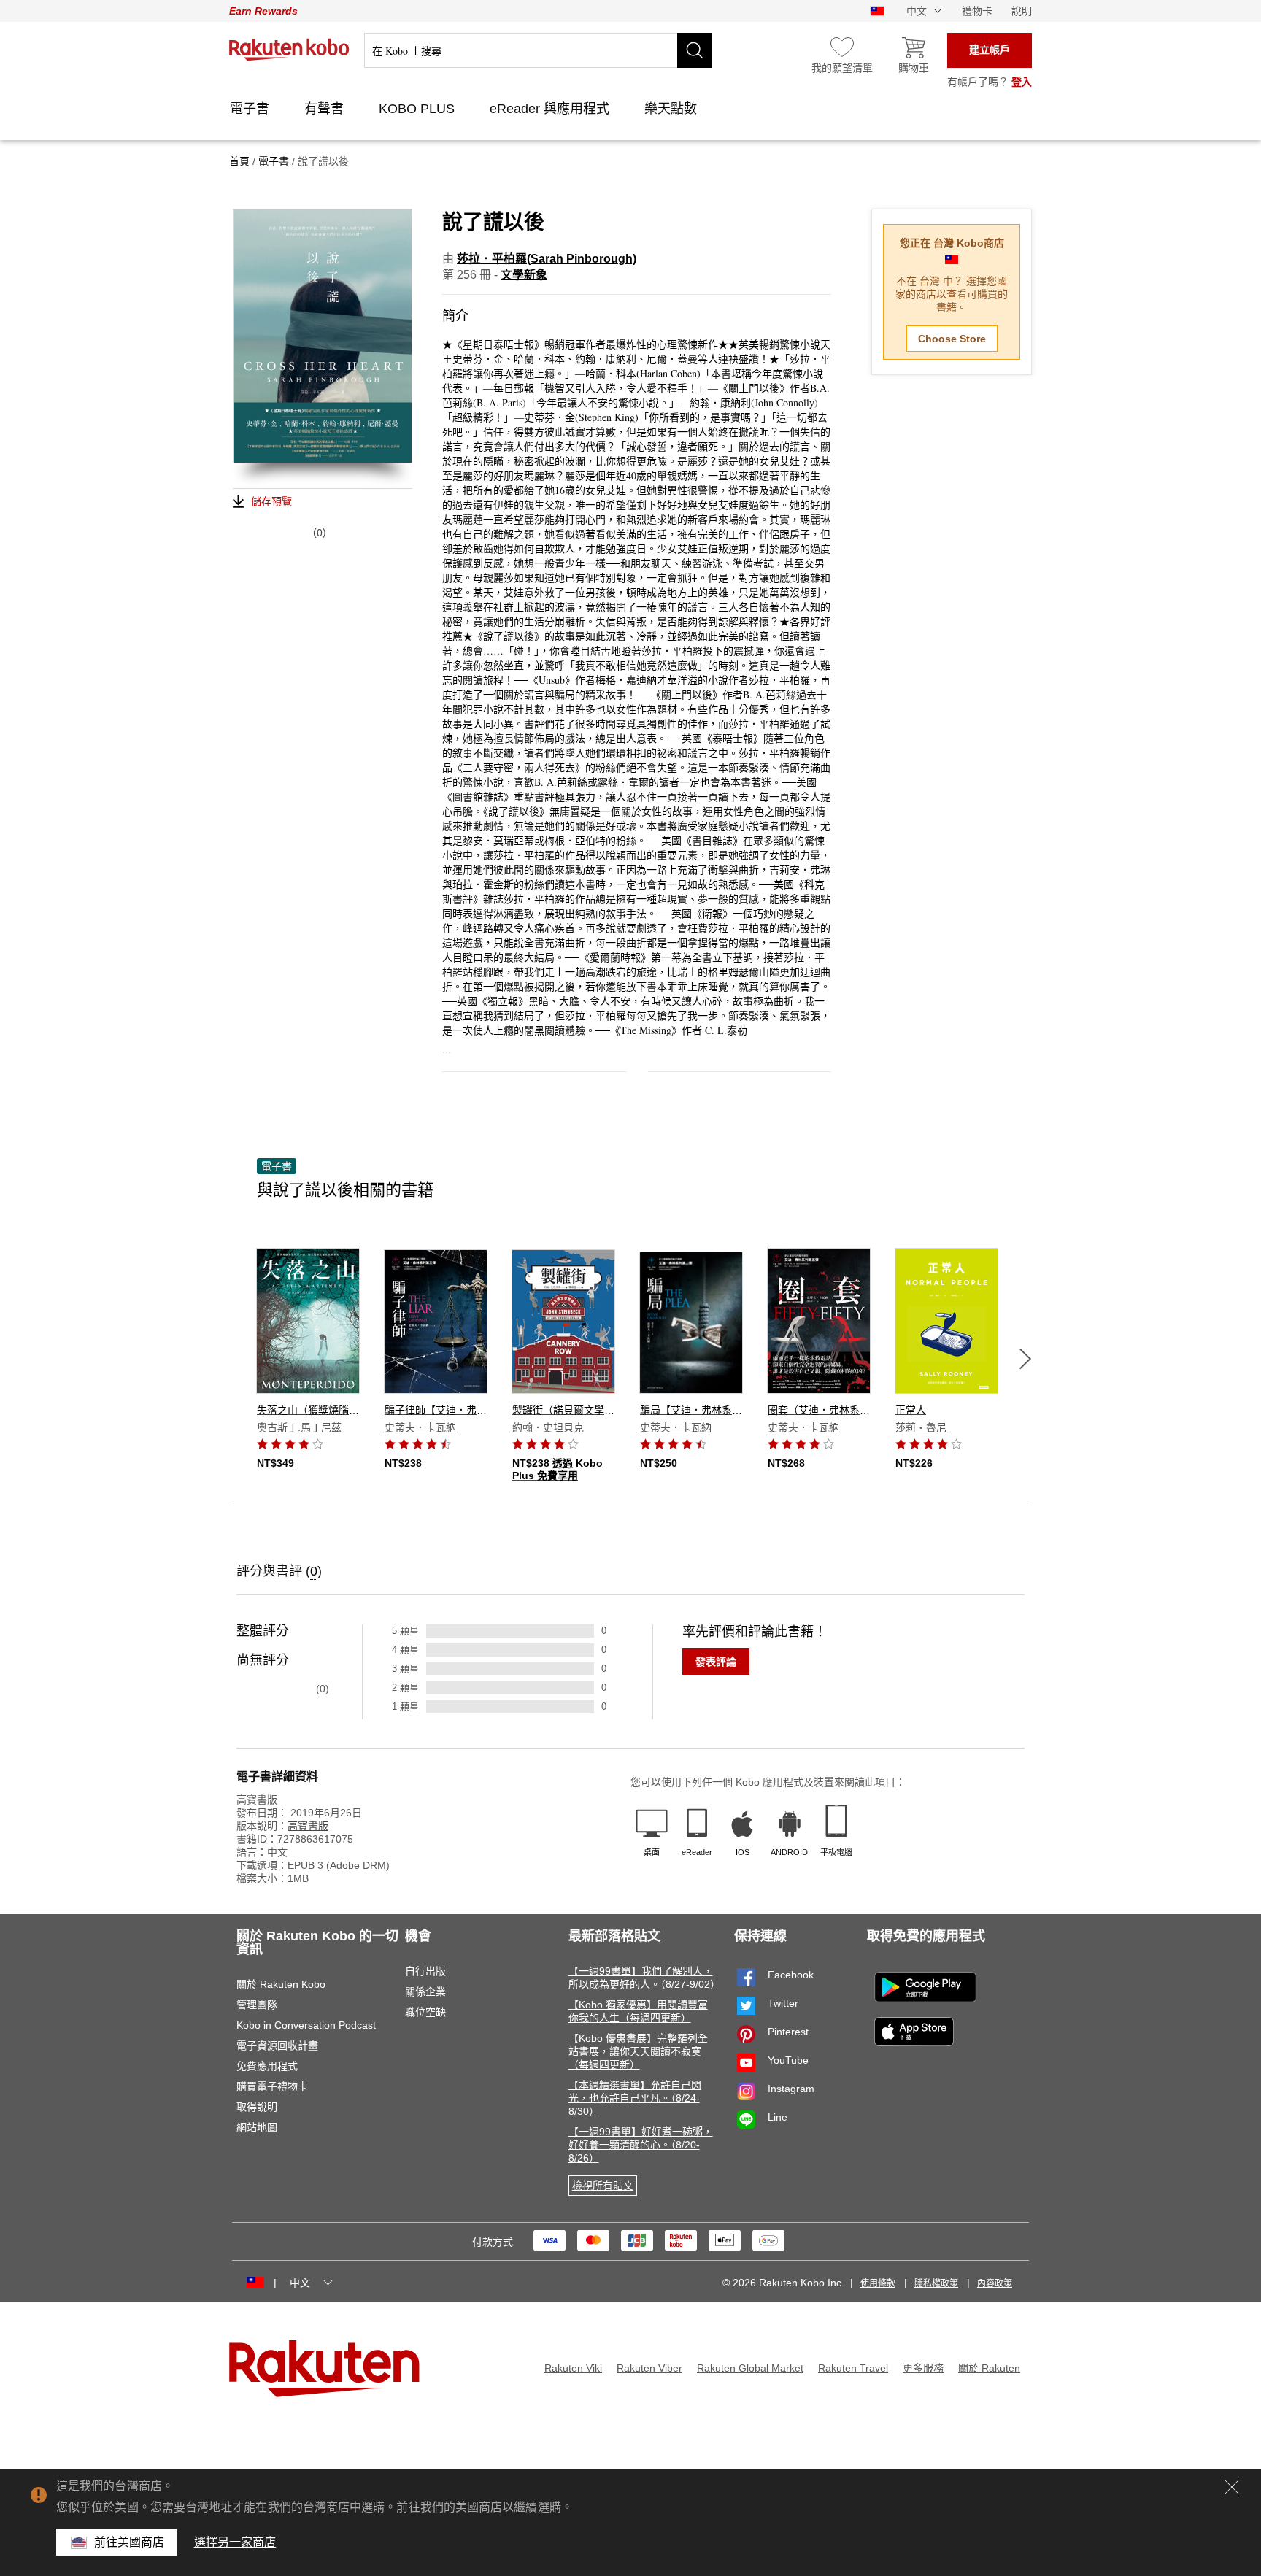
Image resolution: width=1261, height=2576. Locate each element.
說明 (1022, 11)
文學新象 (524, 275)
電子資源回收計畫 (277, 2045)
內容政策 (995, 2283)
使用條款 (878, 2283)
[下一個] (1025, 1359)
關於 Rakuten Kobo (281, 1984)
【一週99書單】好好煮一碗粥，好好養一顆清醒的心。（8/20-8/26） (641, 2145)
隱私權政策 (936, 2283)
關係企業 (425, 1991)
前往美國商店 (130, 2542)
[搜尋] (695, 50)
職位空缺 (425, 2012)
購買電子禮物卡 (272, 2086)
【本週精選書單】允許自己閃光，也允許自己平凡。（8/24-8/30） (635, 2098)
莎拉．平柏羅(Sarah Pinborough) (547, 259)
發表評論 (716, 1662)
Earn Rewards (263, 11)
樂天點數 (672, 109)
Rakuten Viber (649, 2368)
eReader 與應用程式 (551, 109)
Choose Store (952, 339)
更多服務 (923, 2368)
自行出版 (425, 1971)
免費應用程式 (267, 2066)
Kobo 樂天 (289, 50)
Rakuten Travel (853, 2368)
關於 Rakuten (989, 2368)
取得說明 (257, 2107)
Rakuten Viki (573, 2368)
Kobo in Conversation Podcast (306, 2025)
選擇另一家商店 (235, 2542)
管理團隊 (257, 2005)
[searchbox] (538, 50)
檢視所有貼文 (603, 2186)
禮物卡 (977, 11)
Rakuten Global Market (750, 2368)
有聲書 (326, 109)
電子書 (251, 109)
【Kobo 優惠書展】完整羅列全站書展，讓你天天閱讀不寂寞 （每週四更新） (638, 2051)
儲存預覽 (271, 501)
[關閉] (1232, 2487)
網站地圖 (257, 2127)
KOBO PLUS (419, 109)
